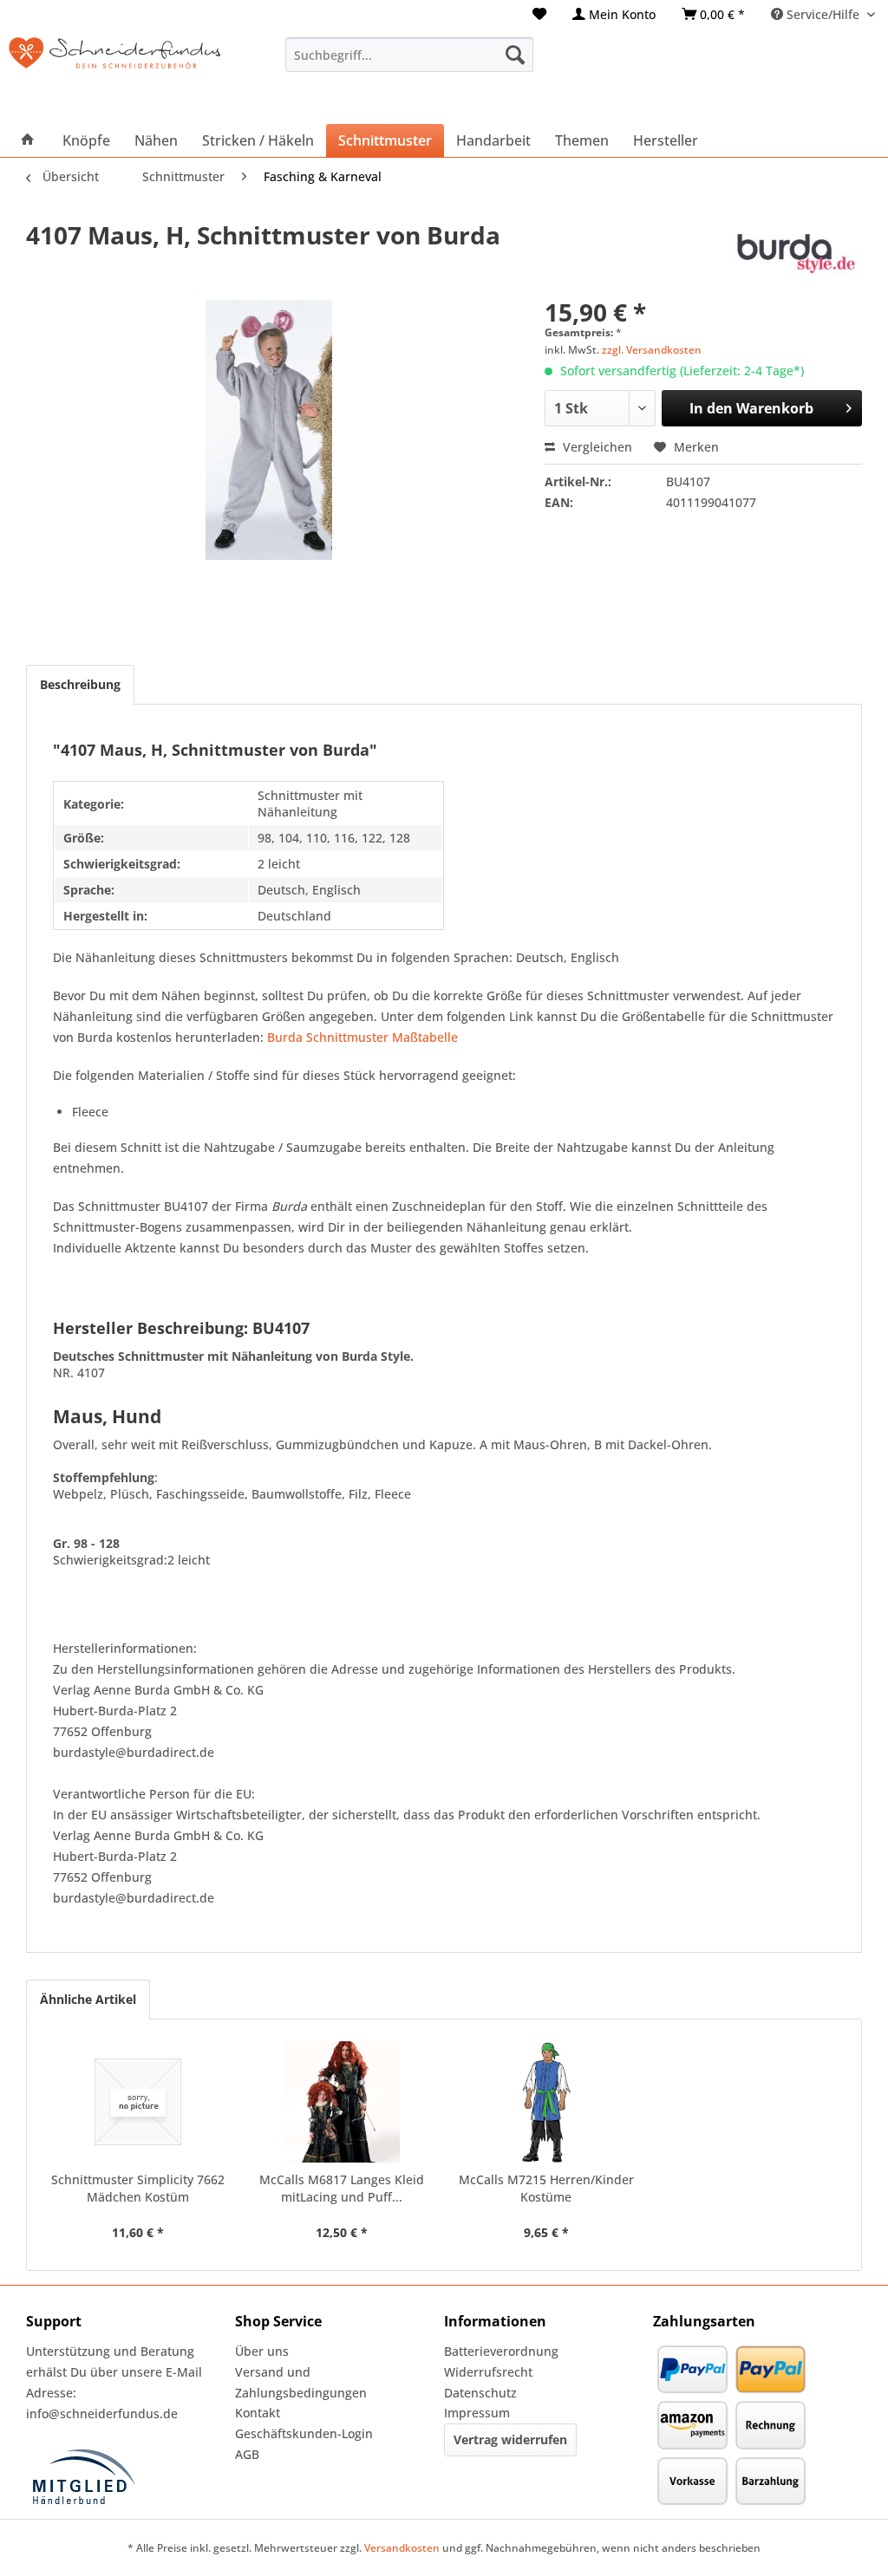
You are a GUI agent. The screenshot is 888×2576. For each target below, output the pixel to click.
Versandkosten (402, 2548)
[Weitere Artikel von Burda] (795, 252)
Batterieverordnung (501, 2351)
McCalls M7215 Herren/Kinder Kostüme (546, 2188)
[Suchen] (515, 55)
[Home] (28, 140)
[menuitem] (539, 14)
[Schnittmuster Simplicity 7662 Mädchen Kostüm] (138, 2102)
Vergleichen (596, 447)
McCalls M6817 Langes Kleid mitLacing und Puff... (342, 2188)
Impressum (477, 2413)
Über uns (262, 2351)
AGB (247, 2454)
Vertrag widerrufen (510, 2439)
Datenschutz (480, 2393)
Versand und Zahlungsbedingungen (301, 2382)
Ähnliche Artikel (88, 1999)
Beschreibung (80, 684)
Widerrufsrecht (488, 2372)
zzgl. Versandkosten (652, 350)
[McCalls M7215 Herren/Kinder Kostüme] (546, 2102)
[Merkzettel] (539, 14)
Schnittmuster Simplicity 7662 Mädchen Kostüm (138, 2188)
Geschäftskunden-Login (304, 2433)
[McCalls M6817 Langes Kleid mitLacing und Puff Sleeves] (343, 2102)
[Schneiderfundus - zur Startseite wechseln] (114, 72)
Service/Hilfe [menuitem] (823, 14)
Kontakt (258, 2413)
